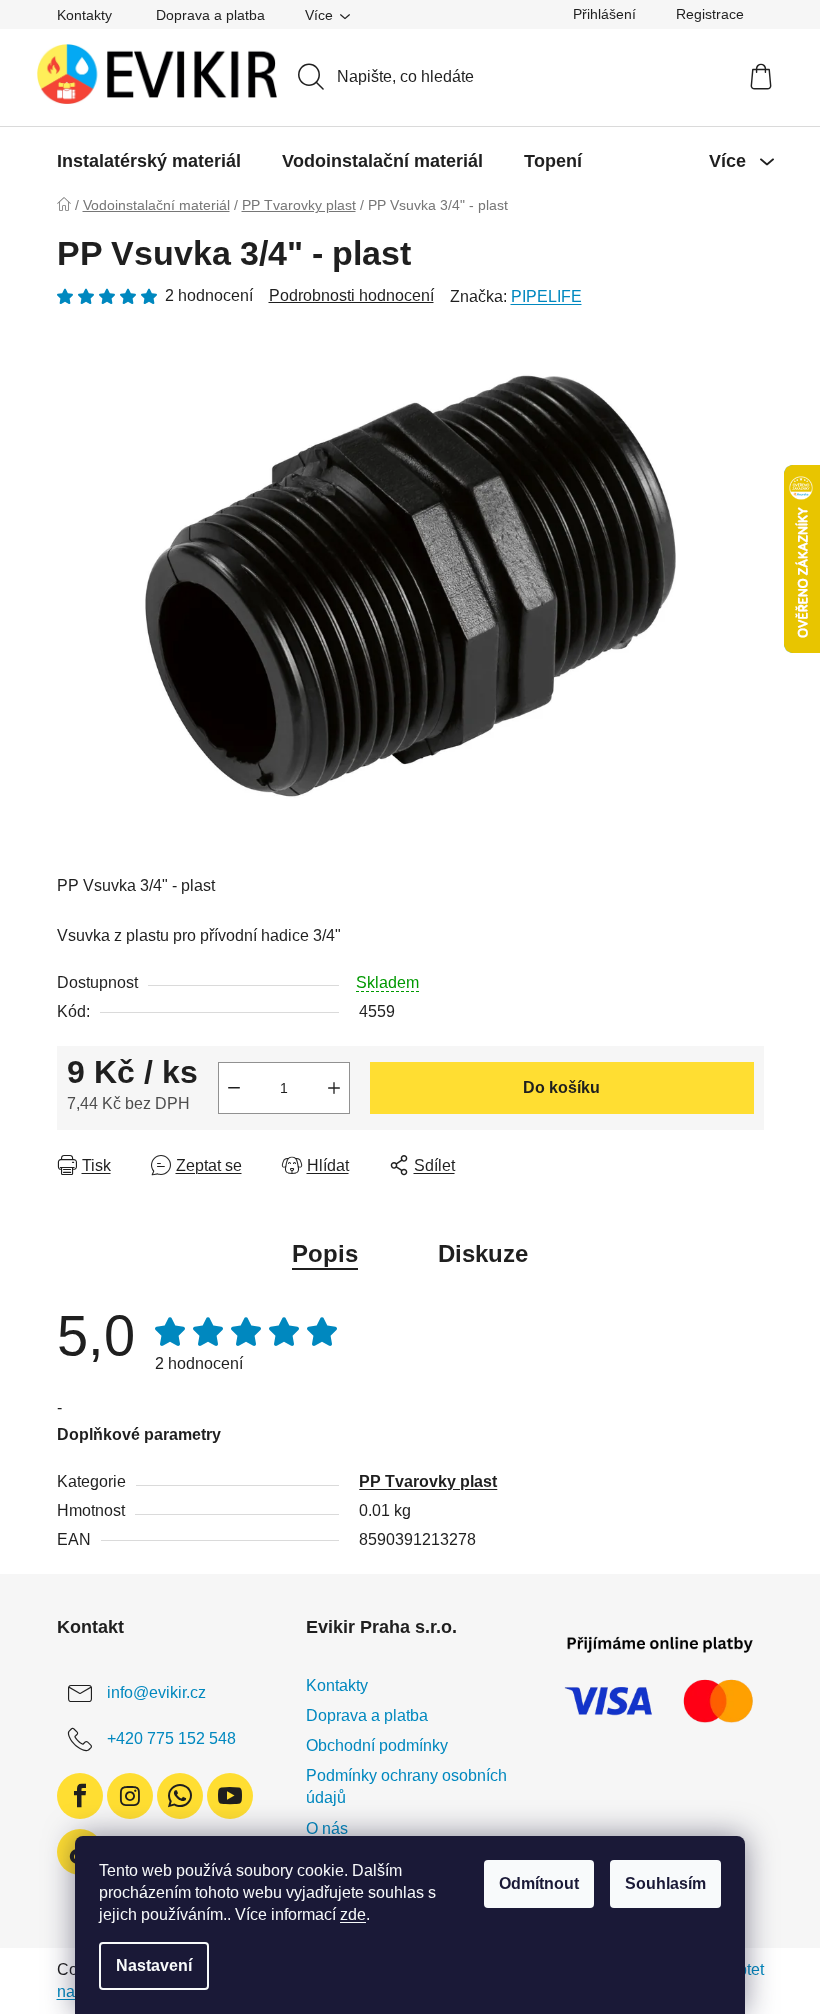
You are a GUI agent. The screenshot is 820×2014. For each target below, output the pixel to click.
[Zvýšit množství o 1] (334, 1088)
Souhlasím (665, 1883)
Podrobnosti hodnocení (351, 295)
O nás (327, 1828)
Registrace (710, 14)
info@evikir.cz (156, 1692)
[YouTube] (230, 1796)
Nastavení (154, 1965)
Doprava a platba (210, 15)
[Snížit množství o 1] (234, 1088)
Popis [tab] (325, 1253)
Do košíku (561, 1087)
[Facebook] (80, 1796)
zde (353, 1914)
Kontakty (84, 15)
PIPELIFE (546, 296)
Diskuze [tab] (483, 1253)
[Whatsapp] (180, 1796)
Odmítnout (539, 1883)
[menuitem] (149, 161)
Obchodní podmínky (377, 1745)
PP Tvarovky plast (428, 1481)
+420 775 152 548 (171, 1738)
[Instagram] (130, 1796)
